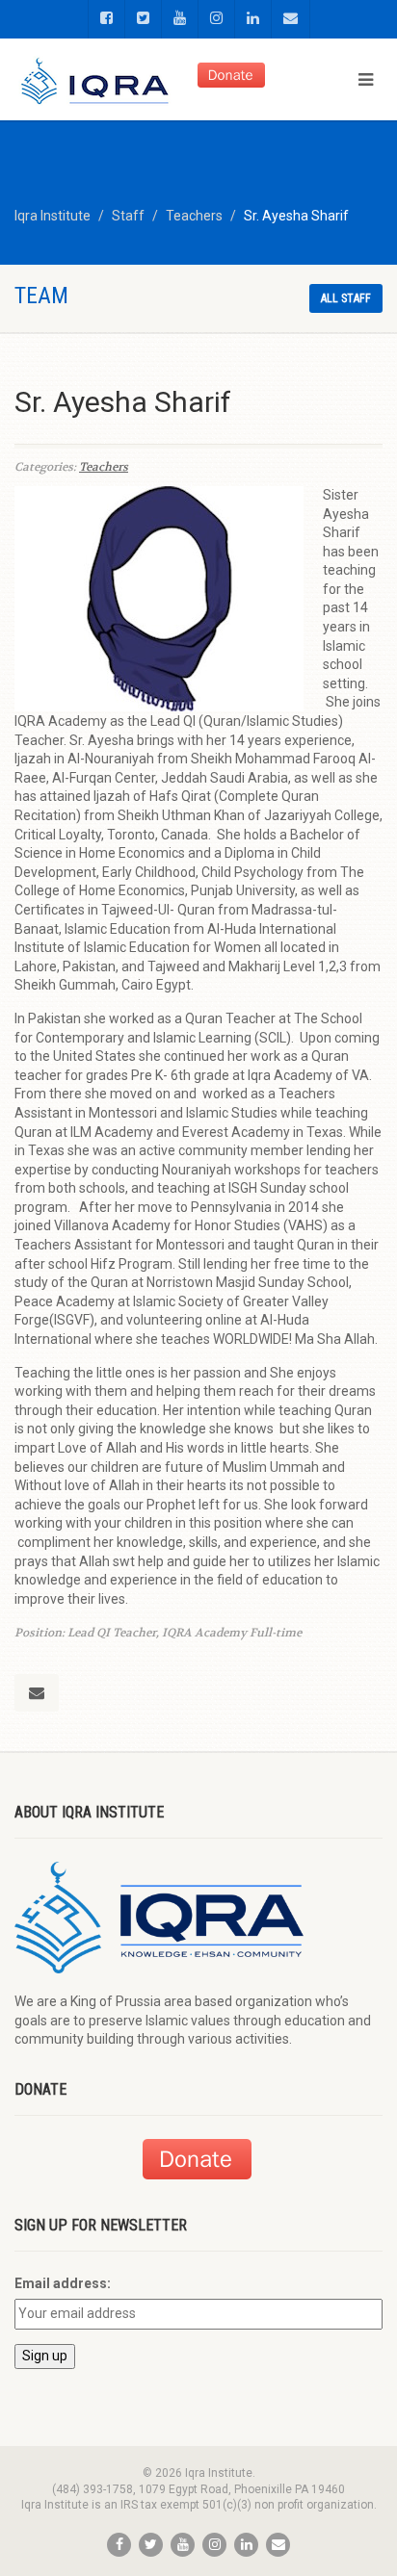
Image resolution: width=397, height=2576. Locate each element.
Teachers (104, 467)
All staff (346, 298)
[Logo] (96, 84)
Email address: (63, 2283)
